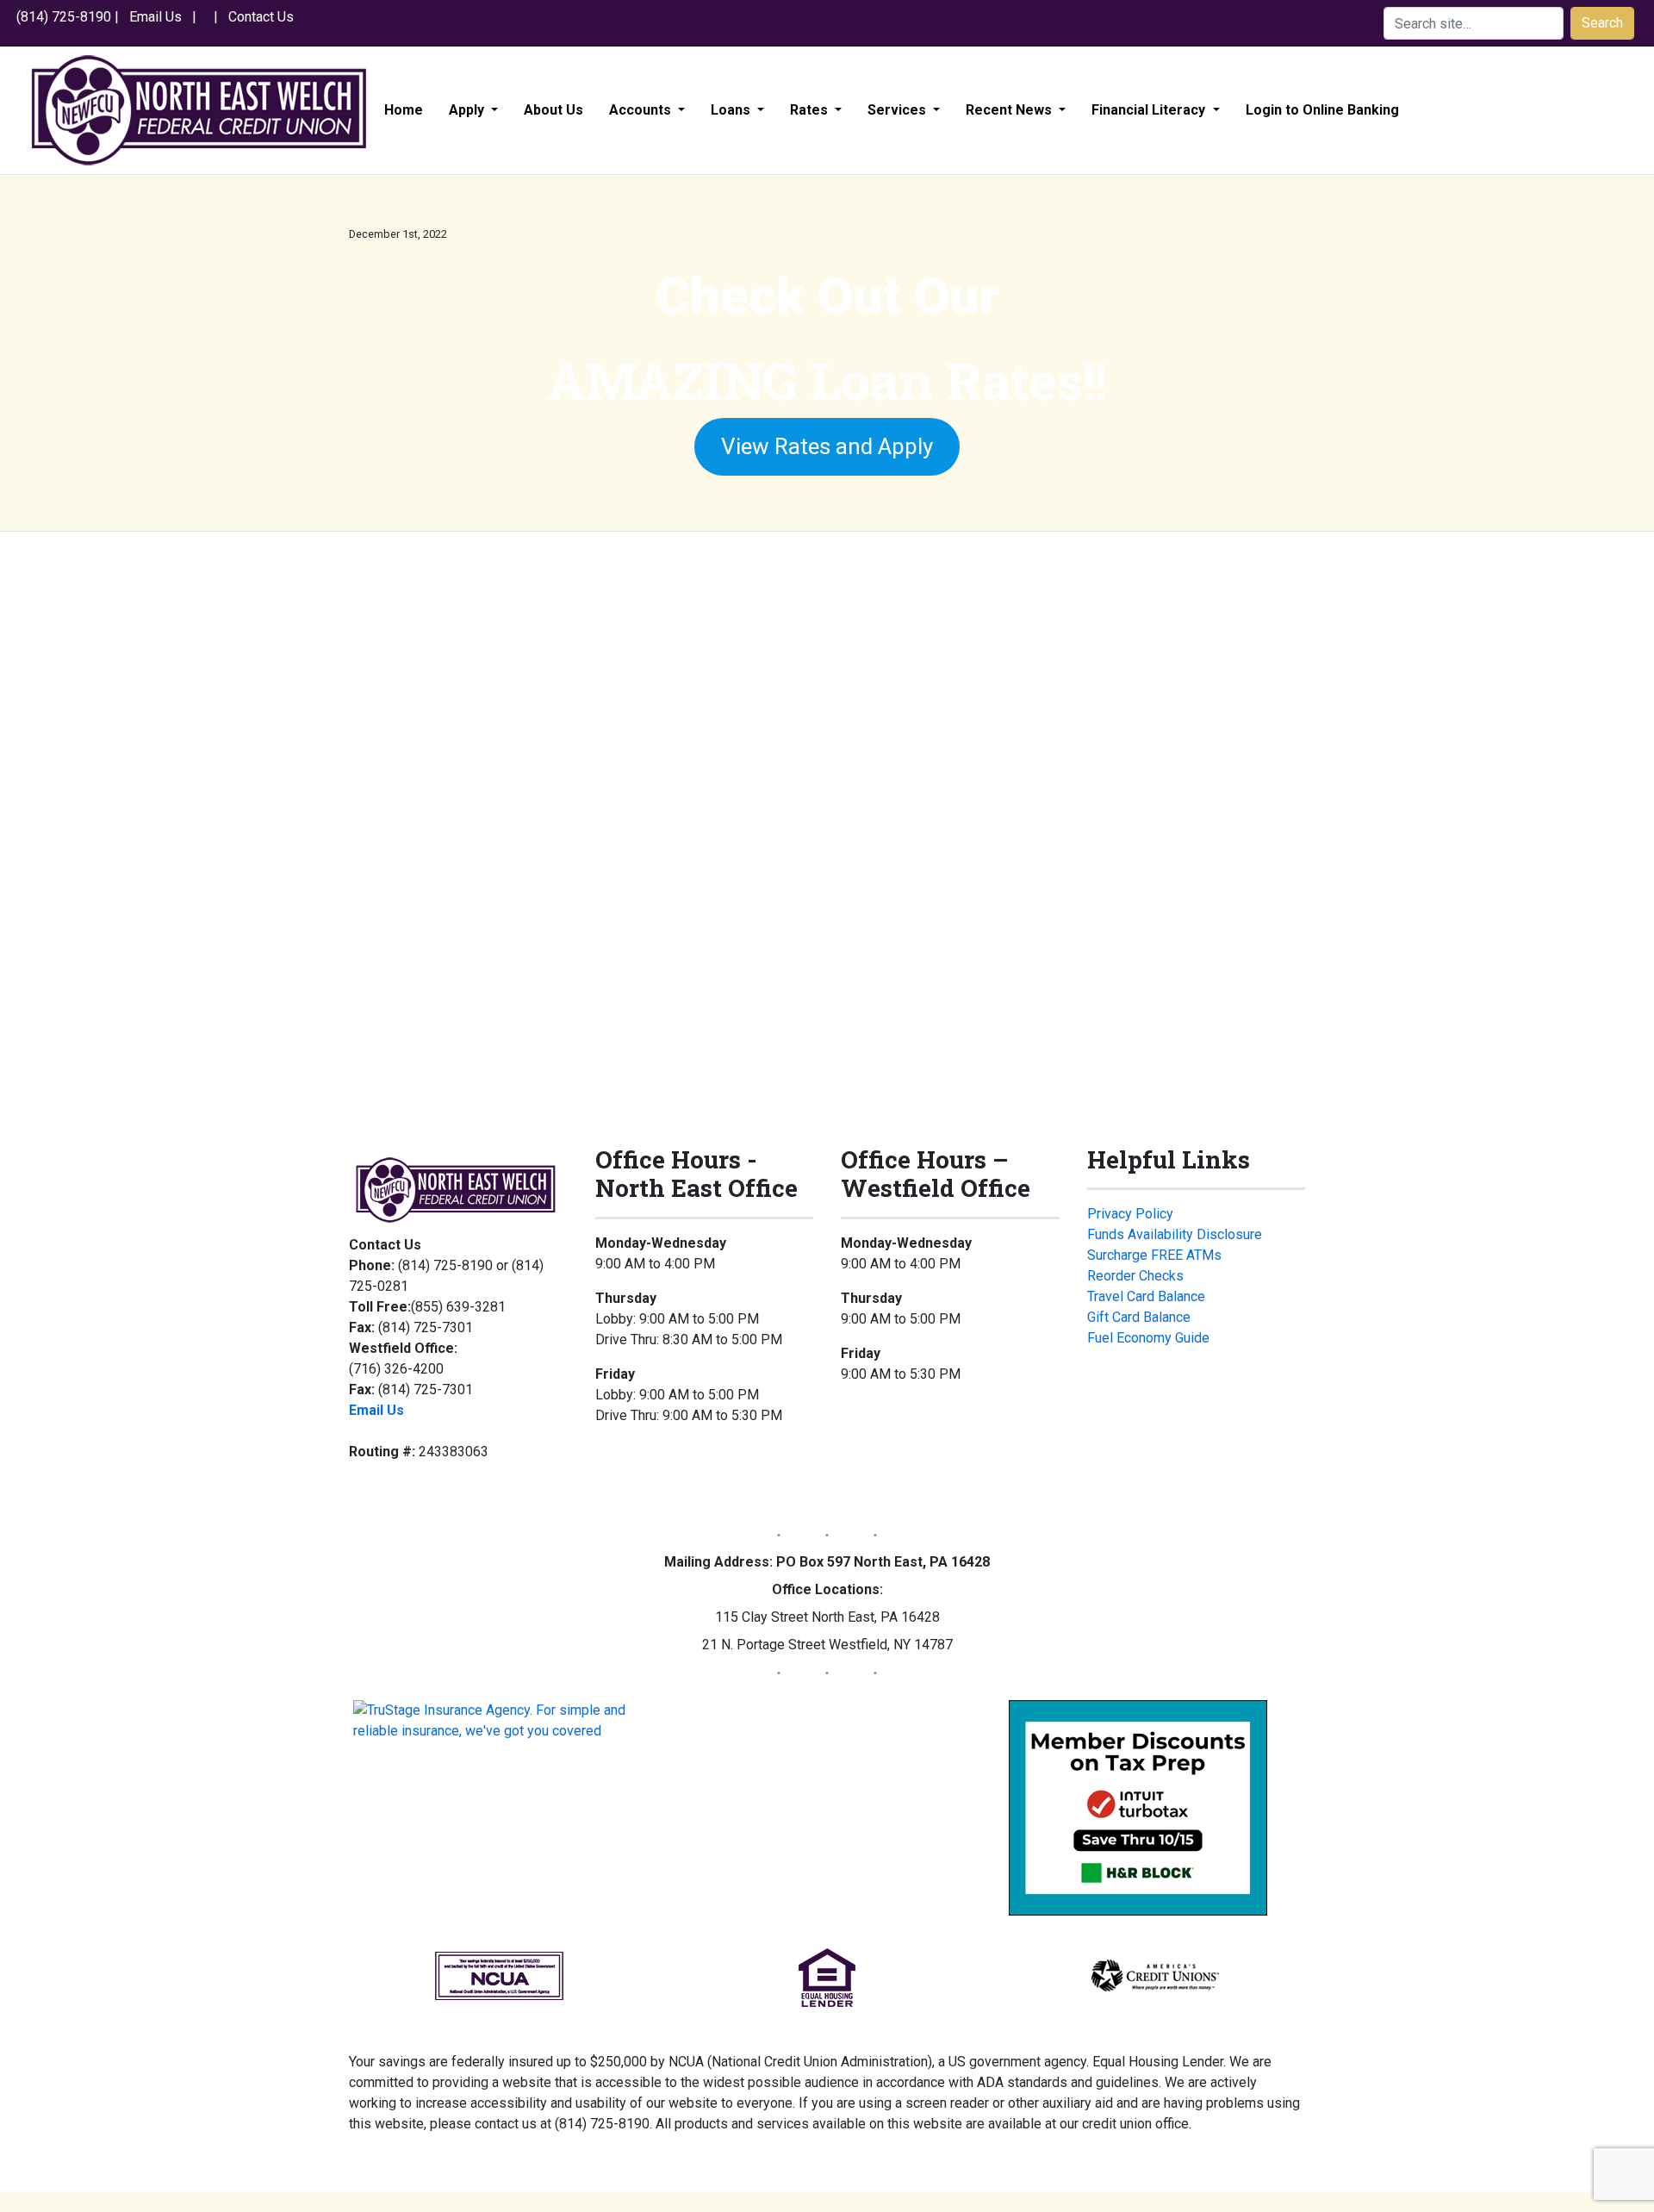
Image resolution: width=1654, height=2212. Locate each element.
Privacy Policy (1130, 1214)
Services (899, 110)
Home (404, 110)
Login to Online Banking (1322, 110)
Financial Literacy (1150, 110)
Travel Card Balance (1146, 1296)
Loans (732, 110)
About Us (553, 110)
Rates (811, 110)
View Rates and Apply (827, 446)
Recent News (1010, 110)
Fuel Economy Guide (1148, 1338)
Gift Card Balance (1139, 1317)
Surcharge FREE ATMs (1154, 1255)
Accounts (642, 110)
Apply (468, 110)
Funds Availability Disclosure (1175, 1234)
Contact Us (261, 17)
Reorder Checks (1135, 1276)
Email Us (155, 17)
